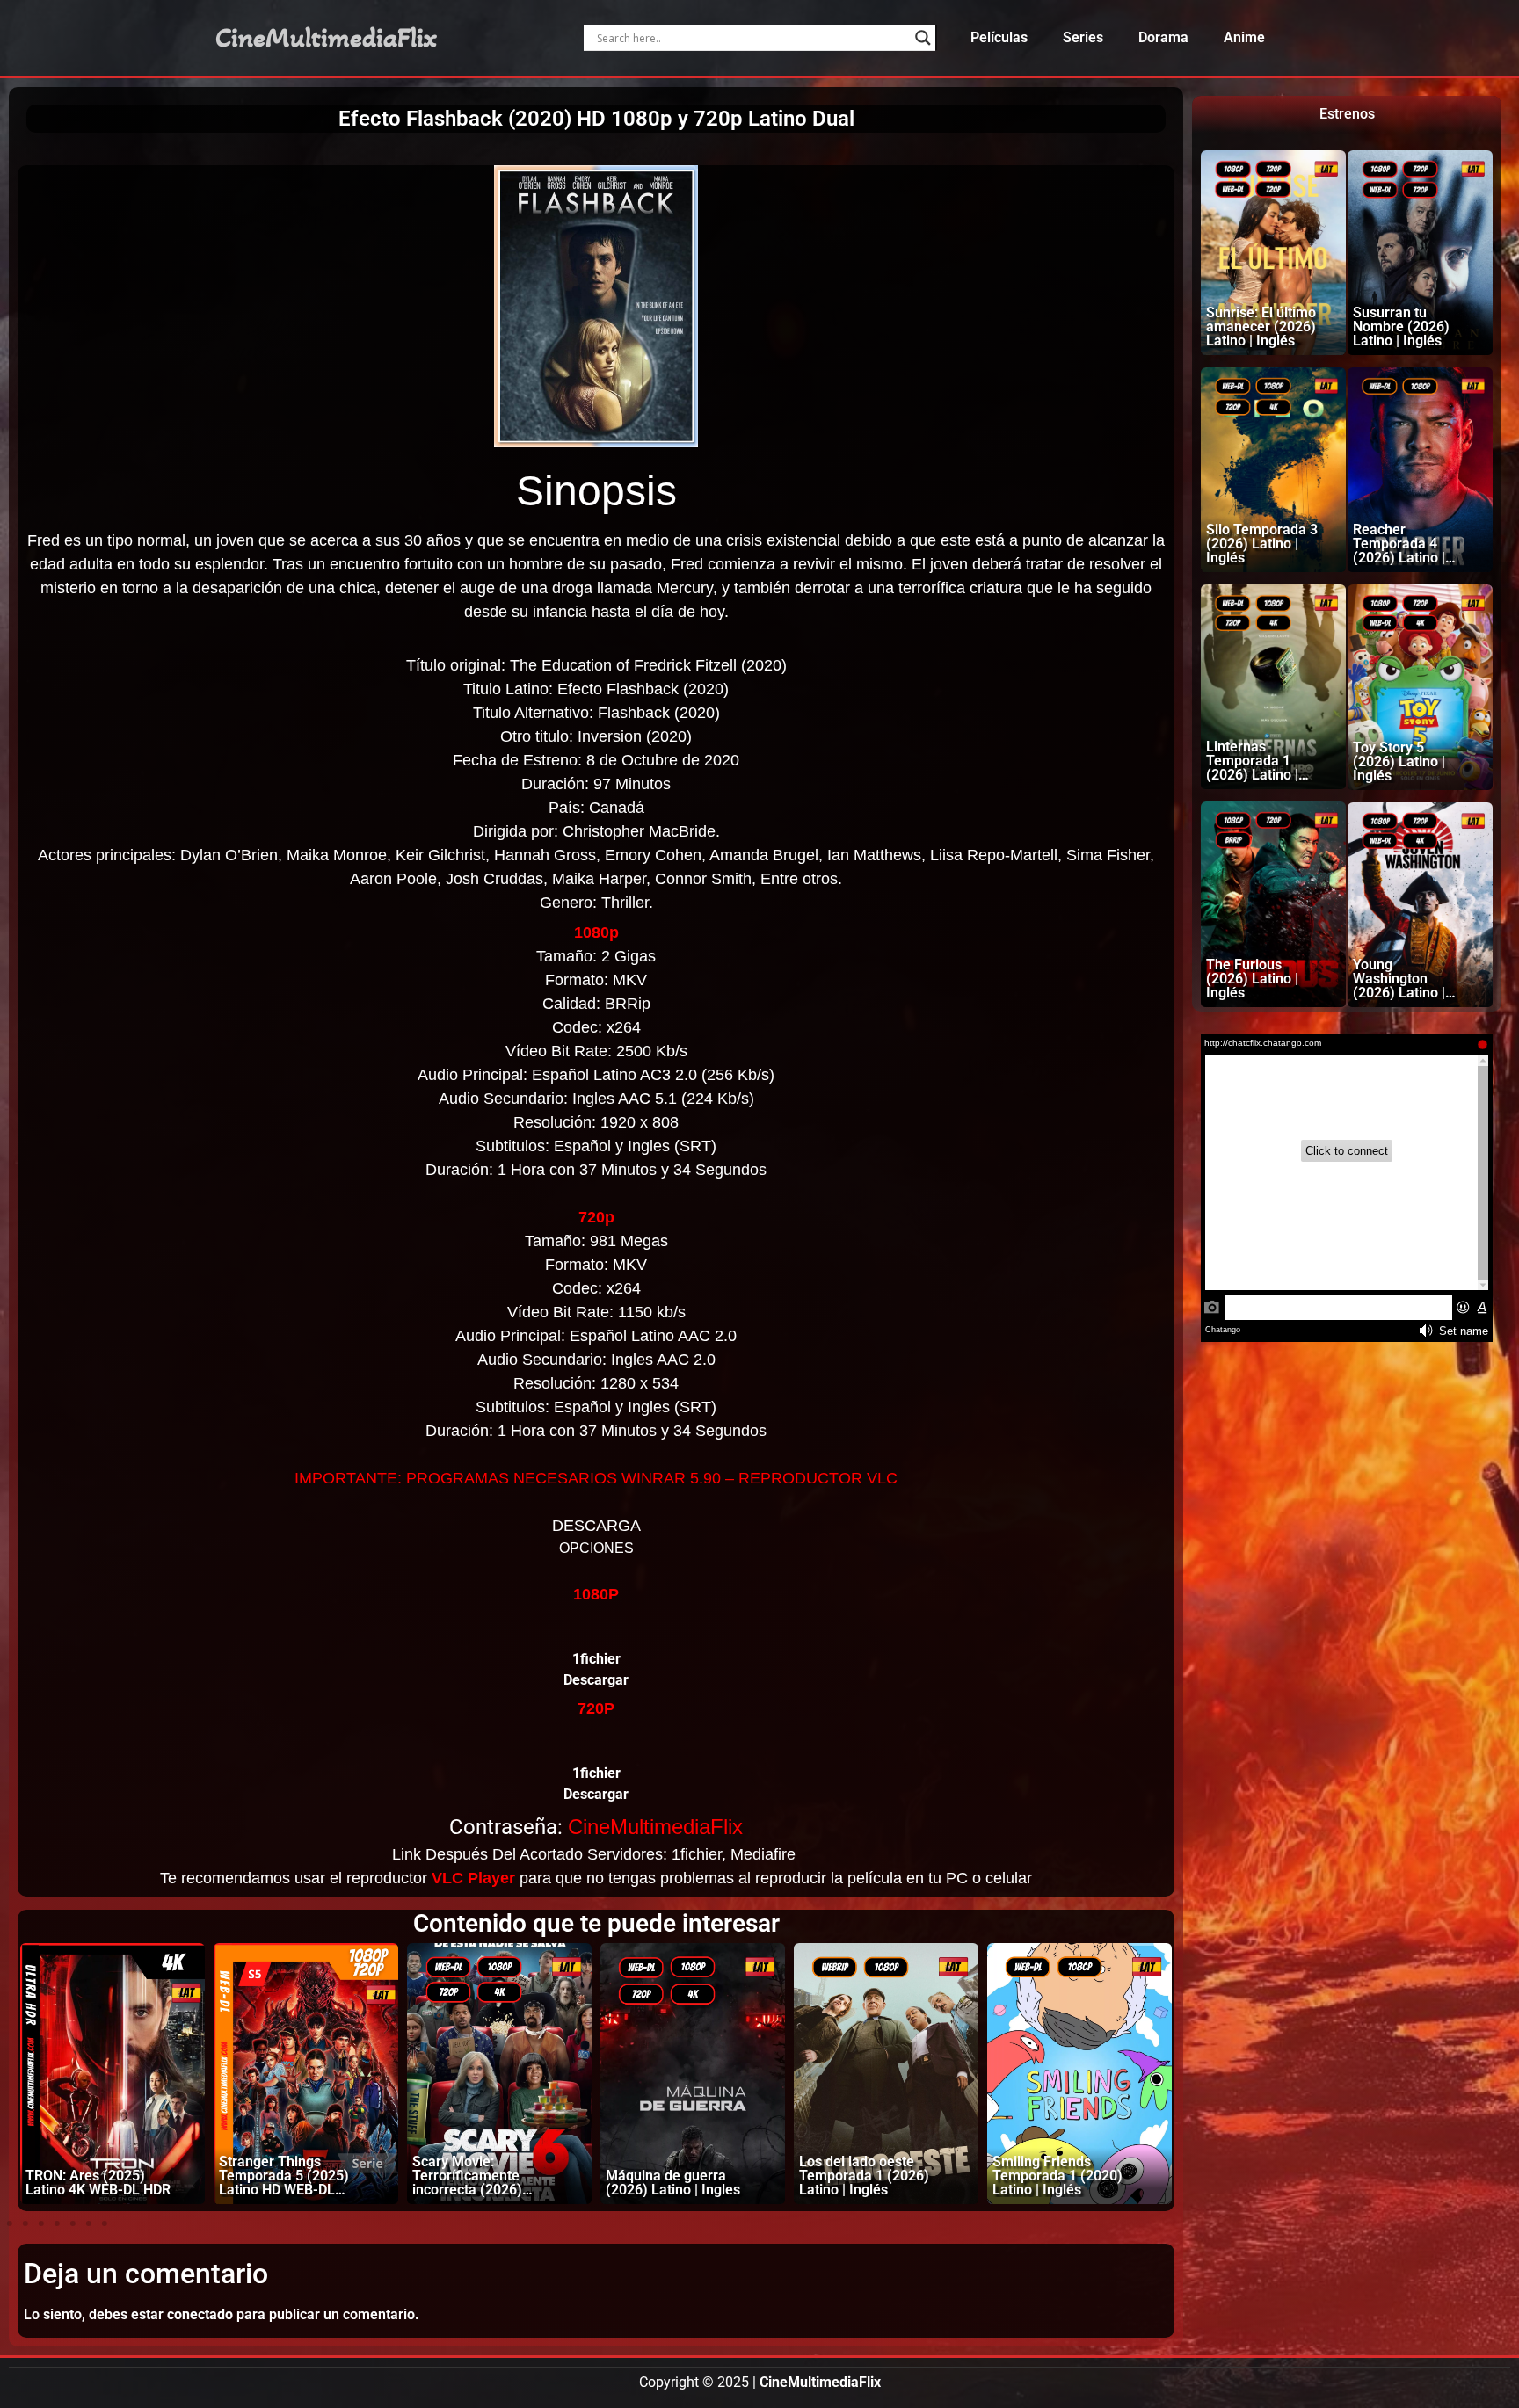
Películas (999, 37)
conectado (200, 2314)
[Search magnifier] (923, 38)
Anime (1244, 37)
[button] (10, 2223)
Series (1083, 37)
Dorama (1163, 37)
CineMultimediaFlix (326, 38)
